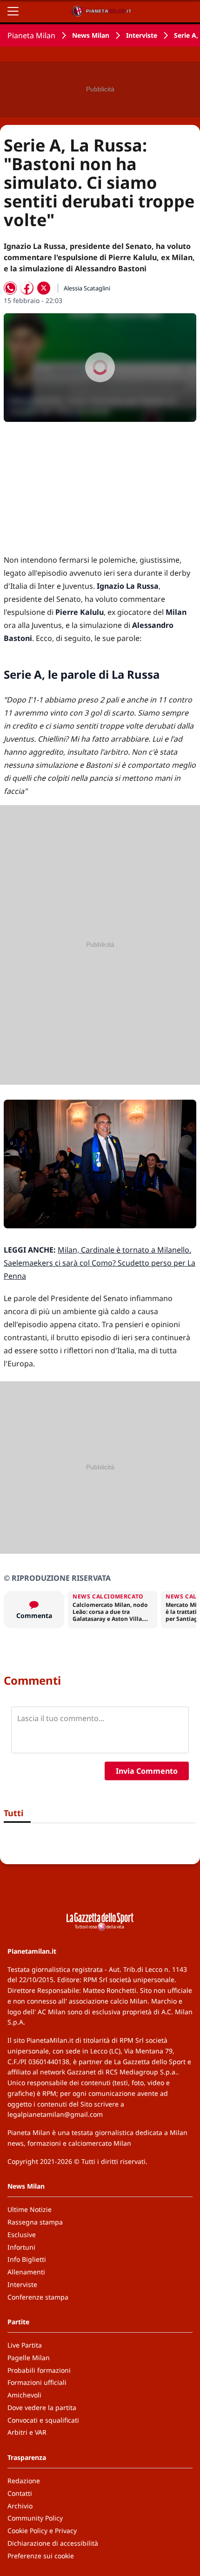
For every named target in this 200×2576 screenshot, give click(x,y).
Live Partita (25, 2345)
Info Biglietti (27, 2259)
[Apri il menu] (13, 11)
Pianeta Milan (31, 35)
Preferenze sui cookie (41, 2556)
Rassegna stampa (35, 2222)
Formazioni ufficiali (37, 2382)
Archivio (20, 2506)
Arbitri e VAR (27, 2432)
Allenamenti (26, 2272)
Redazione (24, 2481)
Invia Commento (147, 1771)
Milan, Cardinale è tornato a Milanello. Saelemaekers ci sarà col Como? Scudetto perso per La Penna (100, 1263)
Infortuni (21, 2247)
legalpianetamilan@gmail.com (55, 2114)
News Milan (91, 35)
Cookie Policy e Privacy (42, 2531)
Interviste (142, 35)
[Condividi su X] (44, 288)
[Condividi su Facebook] (27, 288)
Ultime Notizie (30, 2209)
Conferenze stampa (38, 2297)
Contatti (20, 2493)
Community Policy (35, 2518)
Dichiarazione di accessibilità (53, 2543)
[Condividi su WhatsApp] (10, 288)
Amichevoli (24, 2395)
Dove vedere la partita (42, 2407)
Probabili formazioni (39, 2370)
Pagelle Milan (29, 2358)
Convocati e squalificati (43, 2420)
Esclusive (22, 2235)
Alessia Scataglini (87, 288)
